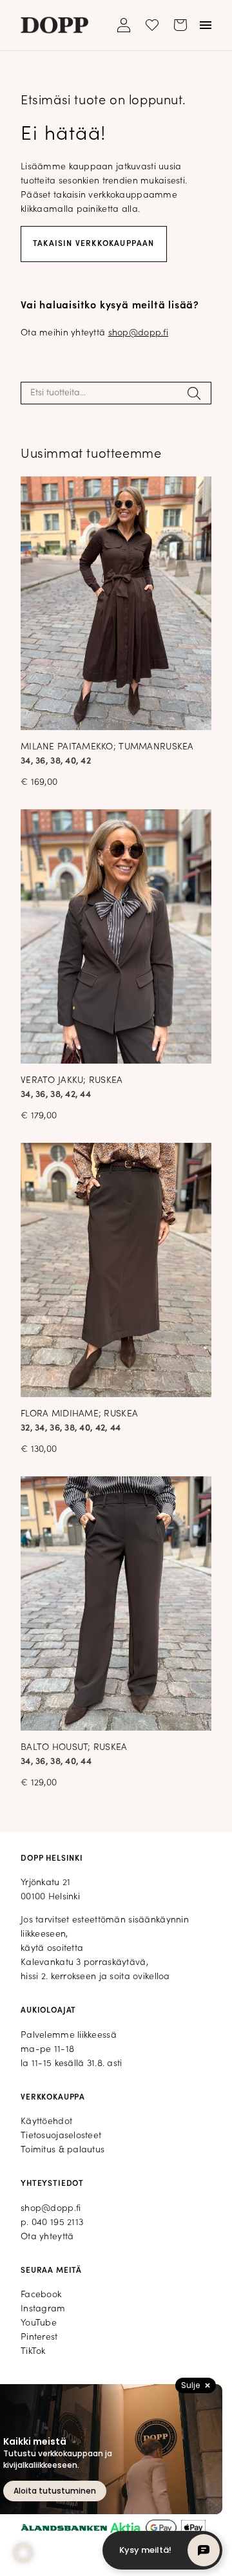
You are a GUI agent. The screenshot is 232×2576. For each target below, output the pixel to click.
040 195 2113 (57, 2223)
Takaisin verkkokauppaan (94, 244)
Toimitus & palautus (63, 2150)
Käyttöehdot (46, 2122)
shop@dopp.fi (138, 333)
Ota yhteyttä (47, 2237)
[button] (23, 2553)
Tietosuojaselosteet (61, 2136)
